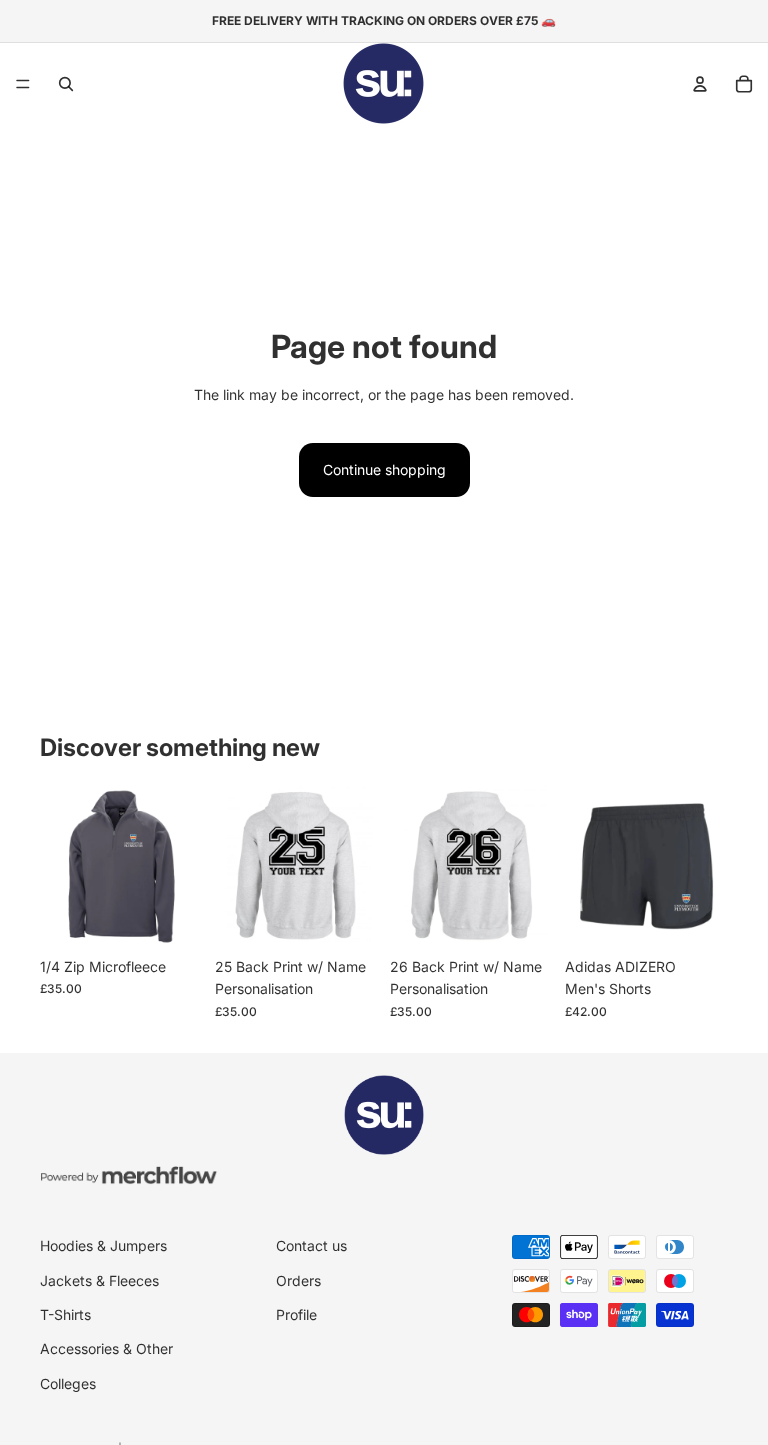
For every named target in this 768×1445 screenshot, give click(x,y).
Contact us (311, 1245)
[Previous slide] (237, 866)
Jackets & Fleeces (99, 1280)
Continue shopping (384, 469)
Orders (298, 1280)
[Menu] (23, 84)
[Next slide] (356, 866)
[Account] (700, 84)
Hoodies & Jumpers (103, 1245)
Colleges (68, 1383)
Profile (296, 1314)
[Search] (66, 84)
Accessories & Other (106, 1348)
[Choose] (172, 917)
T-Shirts (65, 1314)
